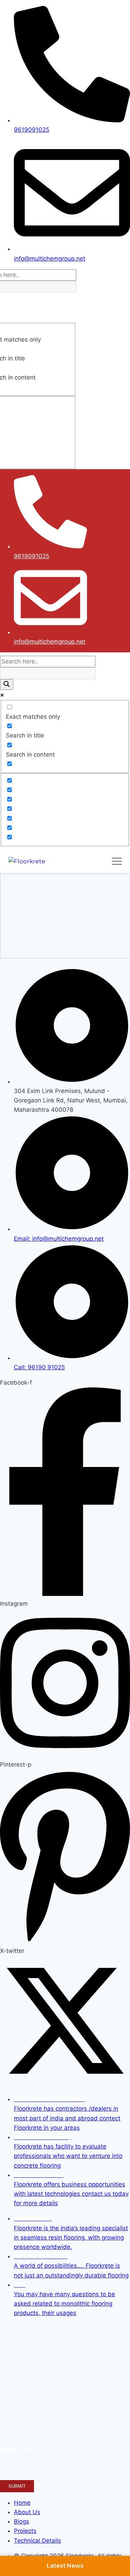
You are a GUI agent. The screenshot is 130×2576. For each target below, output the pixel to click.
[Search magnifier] (7, 684)
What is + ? (21, 2450)
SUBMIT (17, 2486)
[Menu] (117, 861)
